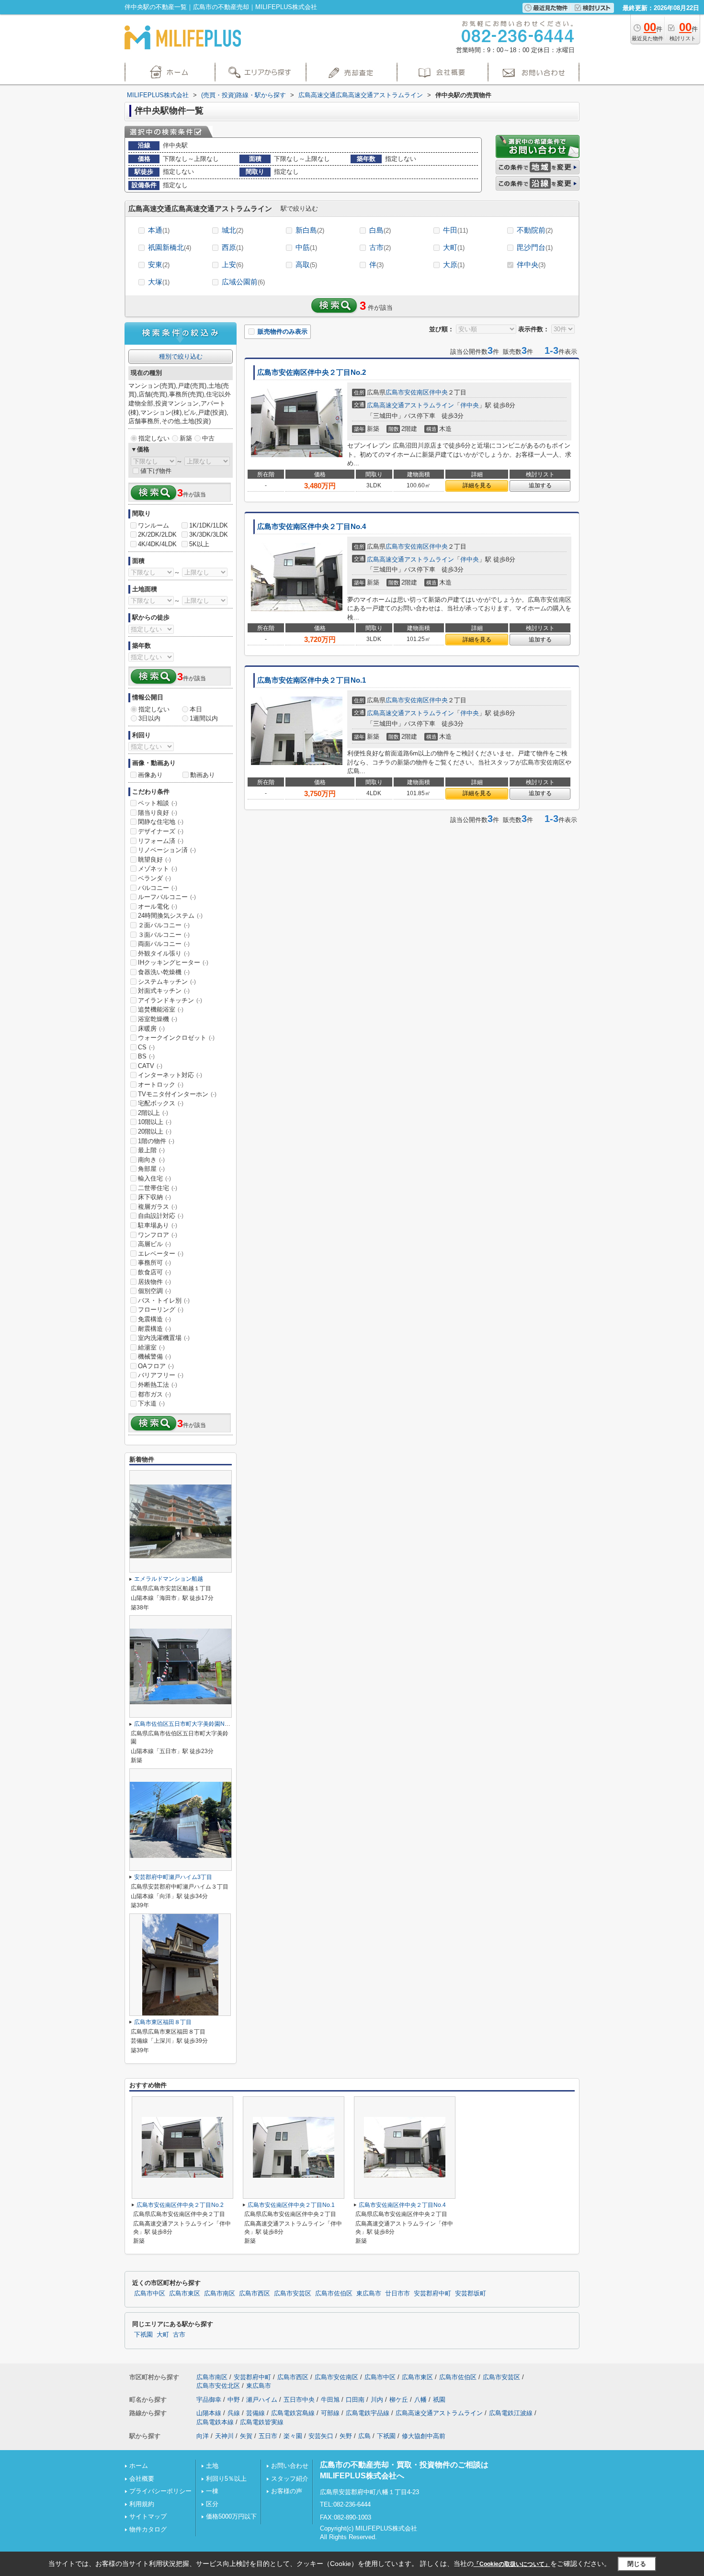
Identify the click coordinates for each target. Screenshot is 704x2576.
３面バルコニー (164, 935)
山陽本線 (209, 2413)
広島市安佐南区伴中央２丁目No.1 (312, 680)
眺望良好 (154, 860)
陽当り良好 (158, 813)
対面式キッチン (164, 991)
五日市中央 (299, 2400)
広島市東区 (185, 2294)
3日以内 (149, 718)
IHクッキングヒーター (173, 962)
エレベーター (161, 1254)
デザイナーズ (161, 831)
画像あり (150, 775)
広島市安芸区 (293, 2294)
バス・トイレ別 (164, 1300)
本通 (159, 230)
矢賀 (246, 2436)
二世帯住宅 (158, 1188)
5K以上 (199, 544)
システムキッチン (167, 982)
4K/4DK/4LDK (157, 544)
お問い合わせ (290, 2466)
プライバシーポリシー (160, 2491)
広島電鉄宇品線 (368, 2413)
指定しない (154, 438)
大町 (454, 247)
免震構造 (154, 1319)
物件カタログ (148, 2529)
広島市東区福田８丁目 (163, 2022)
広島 (364, 2436)
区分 (212, 2504)
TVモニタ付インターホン (177, 1094)
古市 (380, 247)
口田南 (355, 2400)
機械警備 (154, 1356)
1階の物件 (156, 1141)
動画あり (203, 775)
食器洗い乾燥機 (164, 972)
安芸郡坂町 (471, 2294)
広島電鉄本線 (215, 2422)
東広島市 (369, 2294)
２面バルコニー (164, 925)
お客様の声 (287, 2491)
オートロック (161, 1085)
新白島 (310, 230)
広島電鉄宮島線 (293, 2413)
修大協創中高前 (424, 2436)
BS (146, 1056)
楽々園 (293, 2436)
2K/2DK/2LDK (157, 534)
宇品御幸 (209, 2400)
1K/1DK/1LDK (209, 525)
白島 (380, 230)
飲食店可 (154, 1272)
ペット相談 (158, 803)
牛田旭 (330, 2400)
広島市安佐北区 (218, 2386)
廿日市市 (397, 2294)
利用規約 (142, 2504)
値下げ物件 (156, 471)
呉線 (234, 2413)
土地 (212, 2466)
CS (146, 1047)
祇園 (439, 2400)
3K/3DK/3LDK (209, 534)
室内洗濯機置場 (164, 1338)
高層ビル (154, 1244)
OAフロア (156, 1366)
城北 (233, 230)
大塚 (159, 282)
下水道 (151, 1403)
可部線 (330, 2413)
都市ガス (154, 1394)
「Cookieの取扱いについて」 (512, 2564)
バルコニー (158, 888)
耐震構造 (154, 1329)
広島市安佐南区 (407, 392)
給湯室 (151, 1347)
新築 (186, 438)
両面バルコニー (164, 944)
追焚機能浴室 (161, 1009)
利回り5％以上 (226, 2479)
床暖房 (151, 1029)
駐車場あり (158, 1225)
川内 (377, 2400)
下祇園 (143, 2335)
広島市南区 (220, 2294)
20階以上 (155, 1131)
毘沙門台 (535, 247)
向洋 (203, 2436)
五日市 (268, 2436)
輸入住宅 (154, 1178)
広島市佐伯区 (334, 2294)
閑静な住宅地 (161, 822)
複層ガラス (158, 1207)
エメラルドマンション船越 (169, 1579)
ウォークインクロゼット (176, 1038)
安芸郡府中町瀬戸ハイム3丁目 (173, 1877)
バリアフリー (161, 1375)
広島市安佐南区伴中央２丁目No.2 (312, 372)
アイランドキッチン (170, 1000)
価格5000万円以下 (231, 2516)
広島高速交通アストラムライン (410, 405)
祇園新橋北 (170, 247)
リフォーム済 (161, 841)
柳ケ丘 (399, 2400)
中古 (208, 438)
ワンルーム (153, 525)
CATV (150, 1066)
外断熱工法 (158, 1385)
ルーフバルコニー (167, 897)
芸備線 (255, 2413)
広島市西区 (255, 2294)
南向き (151, 1160)
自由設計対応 (161, 1216)
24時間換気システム (170, 916)
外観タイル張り (164, 953)
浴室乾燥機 (158, 1019)
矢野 (346, 2436)
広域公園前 (243, 282)
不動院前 (535, 230)
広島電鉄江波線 (511, 2413)
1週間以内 (204, 718)
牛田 (455, 230)
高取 (306, 264)
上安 (233, 264)
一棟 (212, 2491)
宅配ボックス (161, 1103)
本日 (196, 709)
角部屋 (151, 1169)
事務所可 (154, 1263)
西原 (233, 247)
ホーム (139, 2466)
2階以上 (153, 1113)
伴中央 (531, 264)
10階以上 (155, 1122)
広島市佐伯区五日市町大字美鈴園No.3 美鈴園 (193, 1724)
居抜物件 (154, 1282)
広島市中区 (150, 2294)
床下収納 (154, 1197)
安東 (159, 264)
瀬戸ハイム (262, 2400)
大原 (454, 264)
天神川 (224, 2436)
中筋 (306, 247)
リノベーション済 (167, 850)
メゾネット (158, 869)
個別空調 (154, 1291)
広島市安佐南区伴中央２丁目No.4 (312, 527)
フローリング (161, 1310)
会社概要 (142, 2479)
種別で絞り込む (181, 356)
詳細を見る (477, 485)
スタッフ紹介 (290, 2479)
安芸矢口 (321, 2436)
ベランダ (154, 878)
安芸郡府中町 (432, 2294)
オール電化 (158, 906)
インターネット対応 (170, 1075)
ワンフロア (158, 1235)
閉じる (637, 2563)
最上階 (151, 1150)
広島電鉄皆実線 (262, 2422)
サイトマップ (148, 2516)
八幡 (420, 2400)
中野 (234, 2400)
